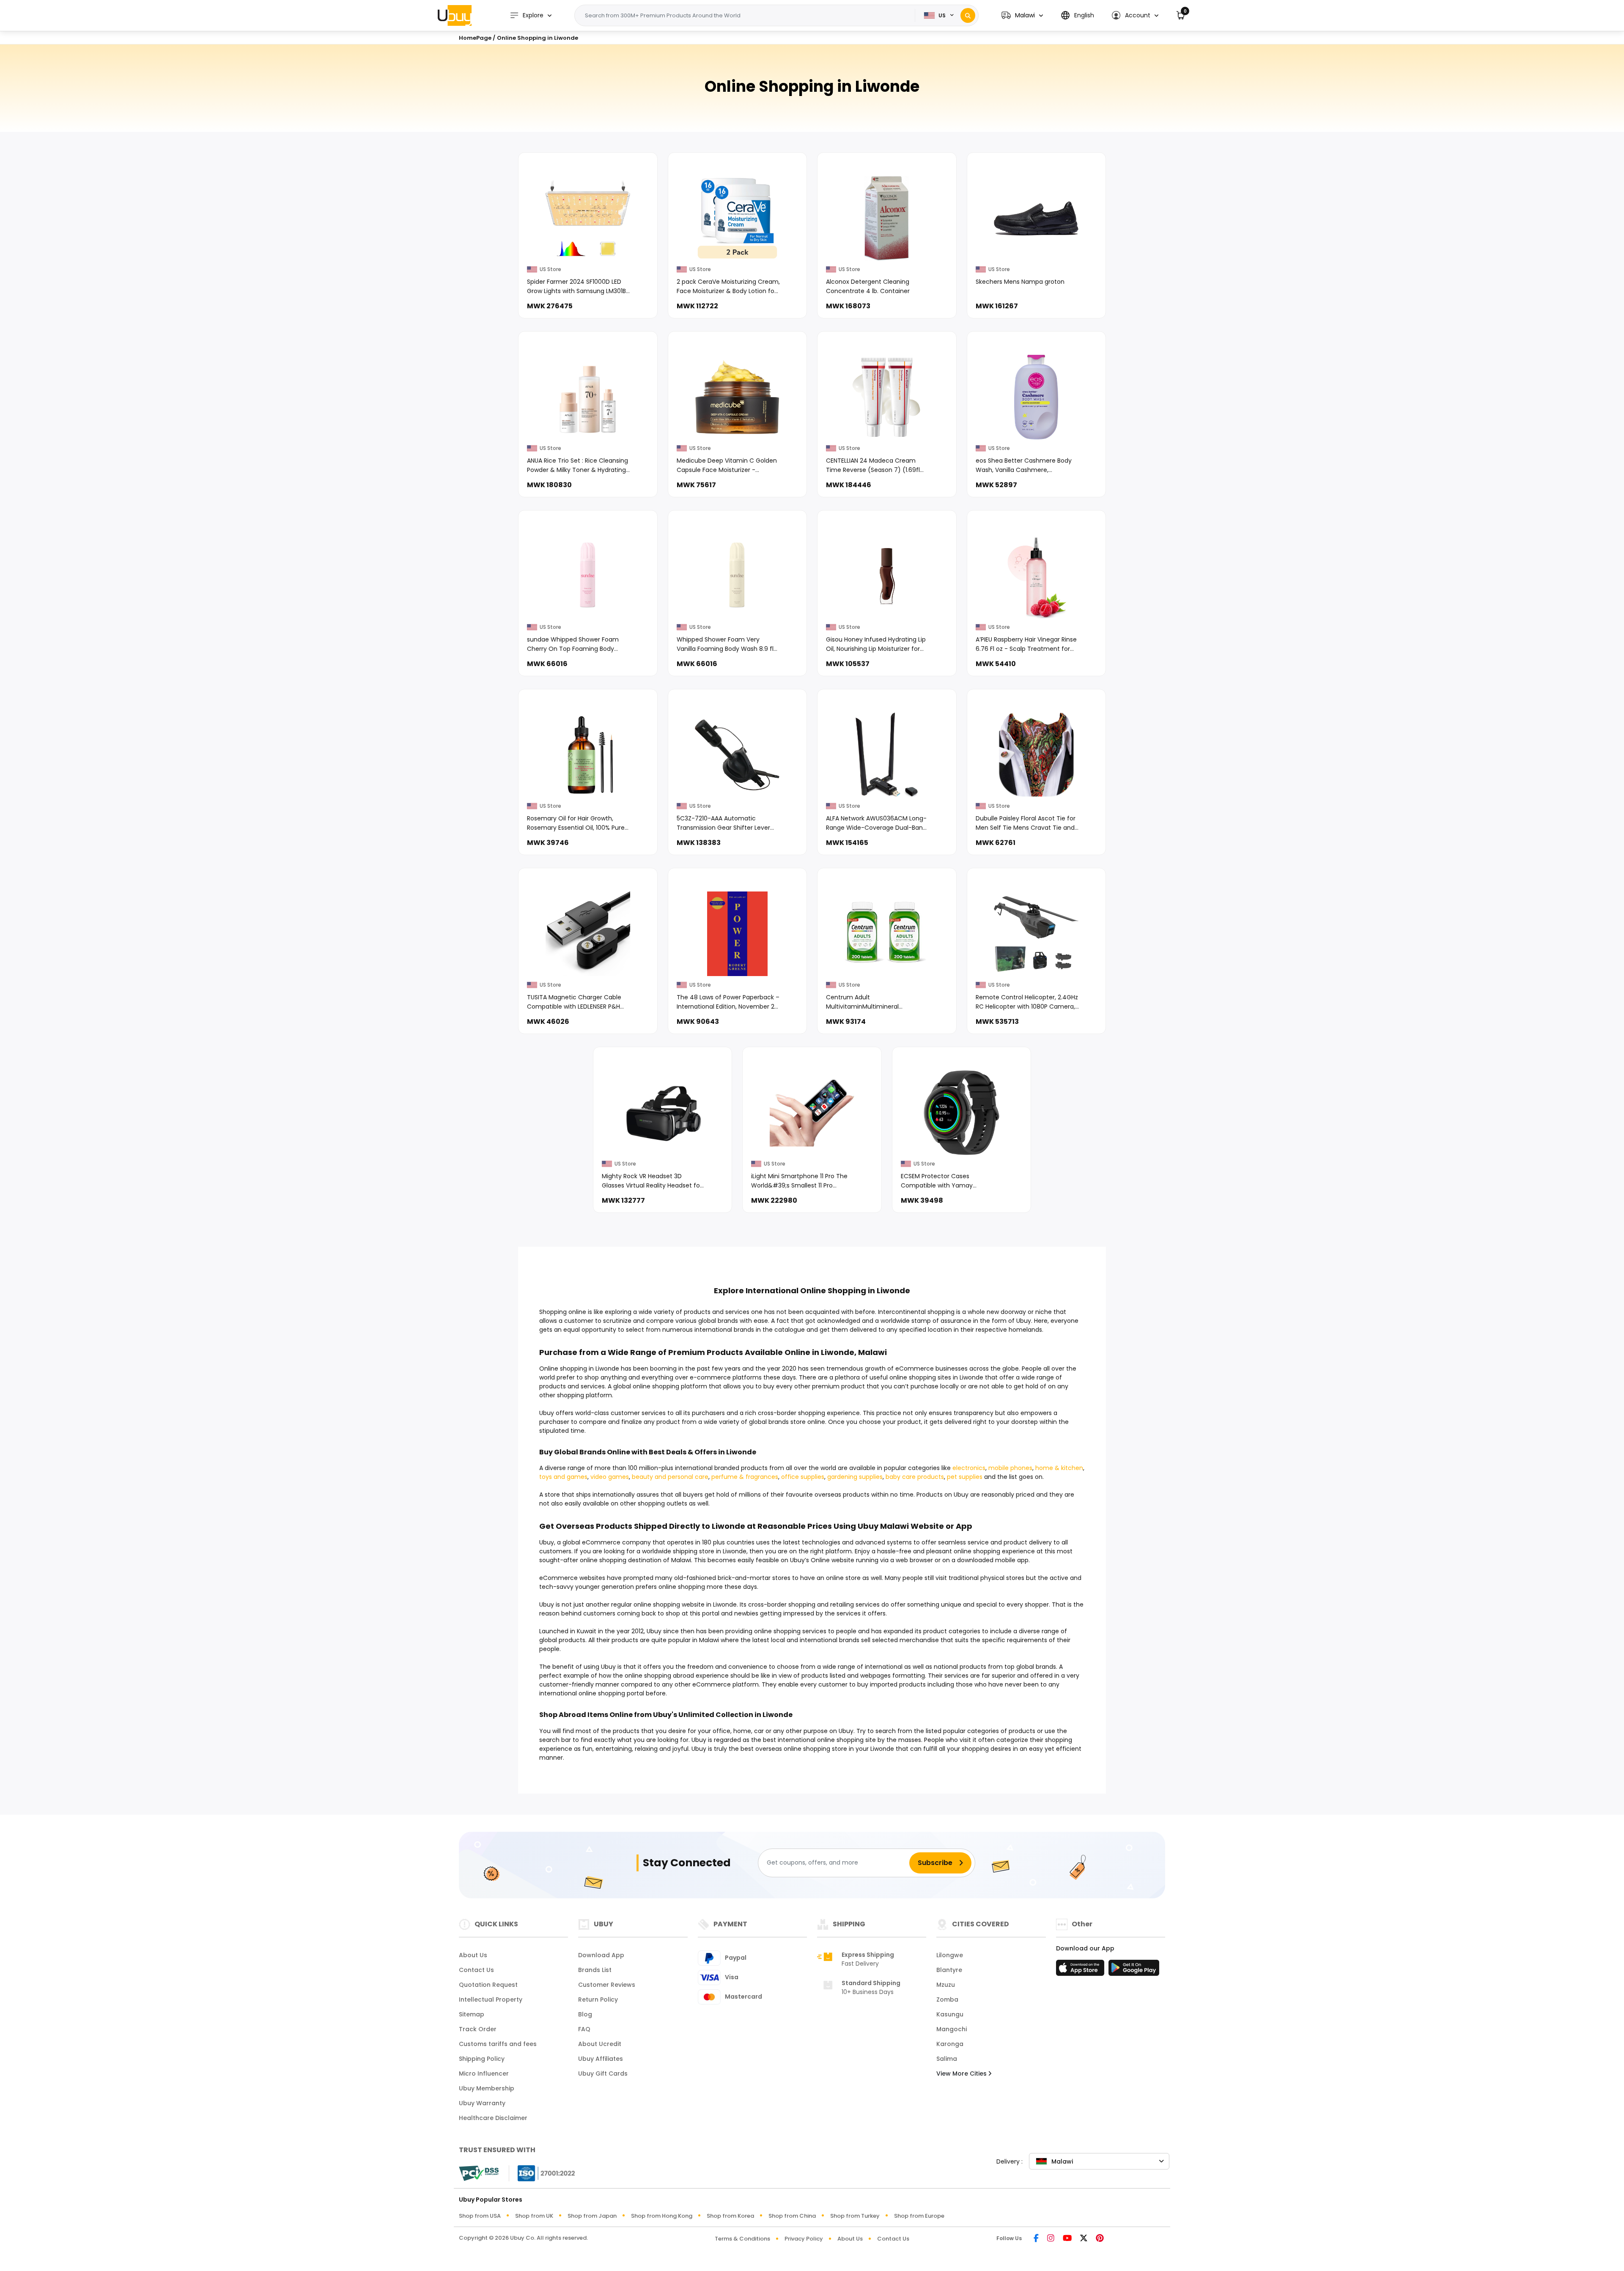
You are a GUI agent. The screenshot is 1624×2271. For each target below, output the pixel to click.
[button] (1022, 15)
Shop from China (792, 2216)
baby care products (915, 1477)
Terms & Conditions (742, 2239)
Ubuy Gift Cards (603, 2074)
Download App (601, 1955)
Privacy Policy (804, 2239)
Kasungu (950, 2014)
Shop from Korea (730, 2216)
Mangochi (952, 2029)
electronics (969, 1468)
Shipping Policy (482, 2059)
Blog (585, 2014)
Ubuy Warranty (482, 2103)
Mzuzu (946, 1985)
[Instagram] (1051, 2239)
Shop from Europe (919, 2216)
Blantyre (949, 1970)
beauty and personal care (670, 1477)
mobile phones (1010, 1468)
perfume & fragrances (745, 1477)
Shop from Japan (592, 2216)
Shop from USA (480, 2216)
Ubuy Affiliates (601, 2059)
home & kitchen (1059, 1468)
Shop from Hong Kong (662, 2216)
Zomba (947, 1999)
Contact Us (476, 1970)
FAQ (584, 2029)
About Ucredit (600, 2044)
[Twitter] (1084, 2239)
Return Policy (598, 1999)
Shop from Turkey (855, 2216)
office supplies (803, 1477)
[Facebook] (1036, 2239)
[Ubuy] (455, 15)
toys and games (563, 1477)
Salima (947, 2059)
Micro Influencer (484, 2074)
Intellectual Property (491, 1999)
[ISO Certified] (542, 2172)
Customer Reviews (607, 1985)
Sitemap (472, 2014)
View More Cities (962, 2074)
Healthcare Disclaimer (493, 2118)
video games (610, 1477)
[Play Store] (1134, 1970)
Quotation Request (488, 1985)
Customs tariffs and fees (498, 2044)
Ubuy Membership (487, 2088)
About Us (473, 1955)
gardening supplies (855, 1477)
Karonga (950, 2044)
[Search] (968, 15)
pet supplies (965, 1477)
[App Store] (1081, 1970)
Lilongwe (950, 1955)
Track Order (478, 2029)
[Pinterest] (1100, 2239)
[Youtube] (1067, 2239)
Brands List (595, 1970)
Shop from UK (534, 2216)
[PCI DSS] (479, 2173)
